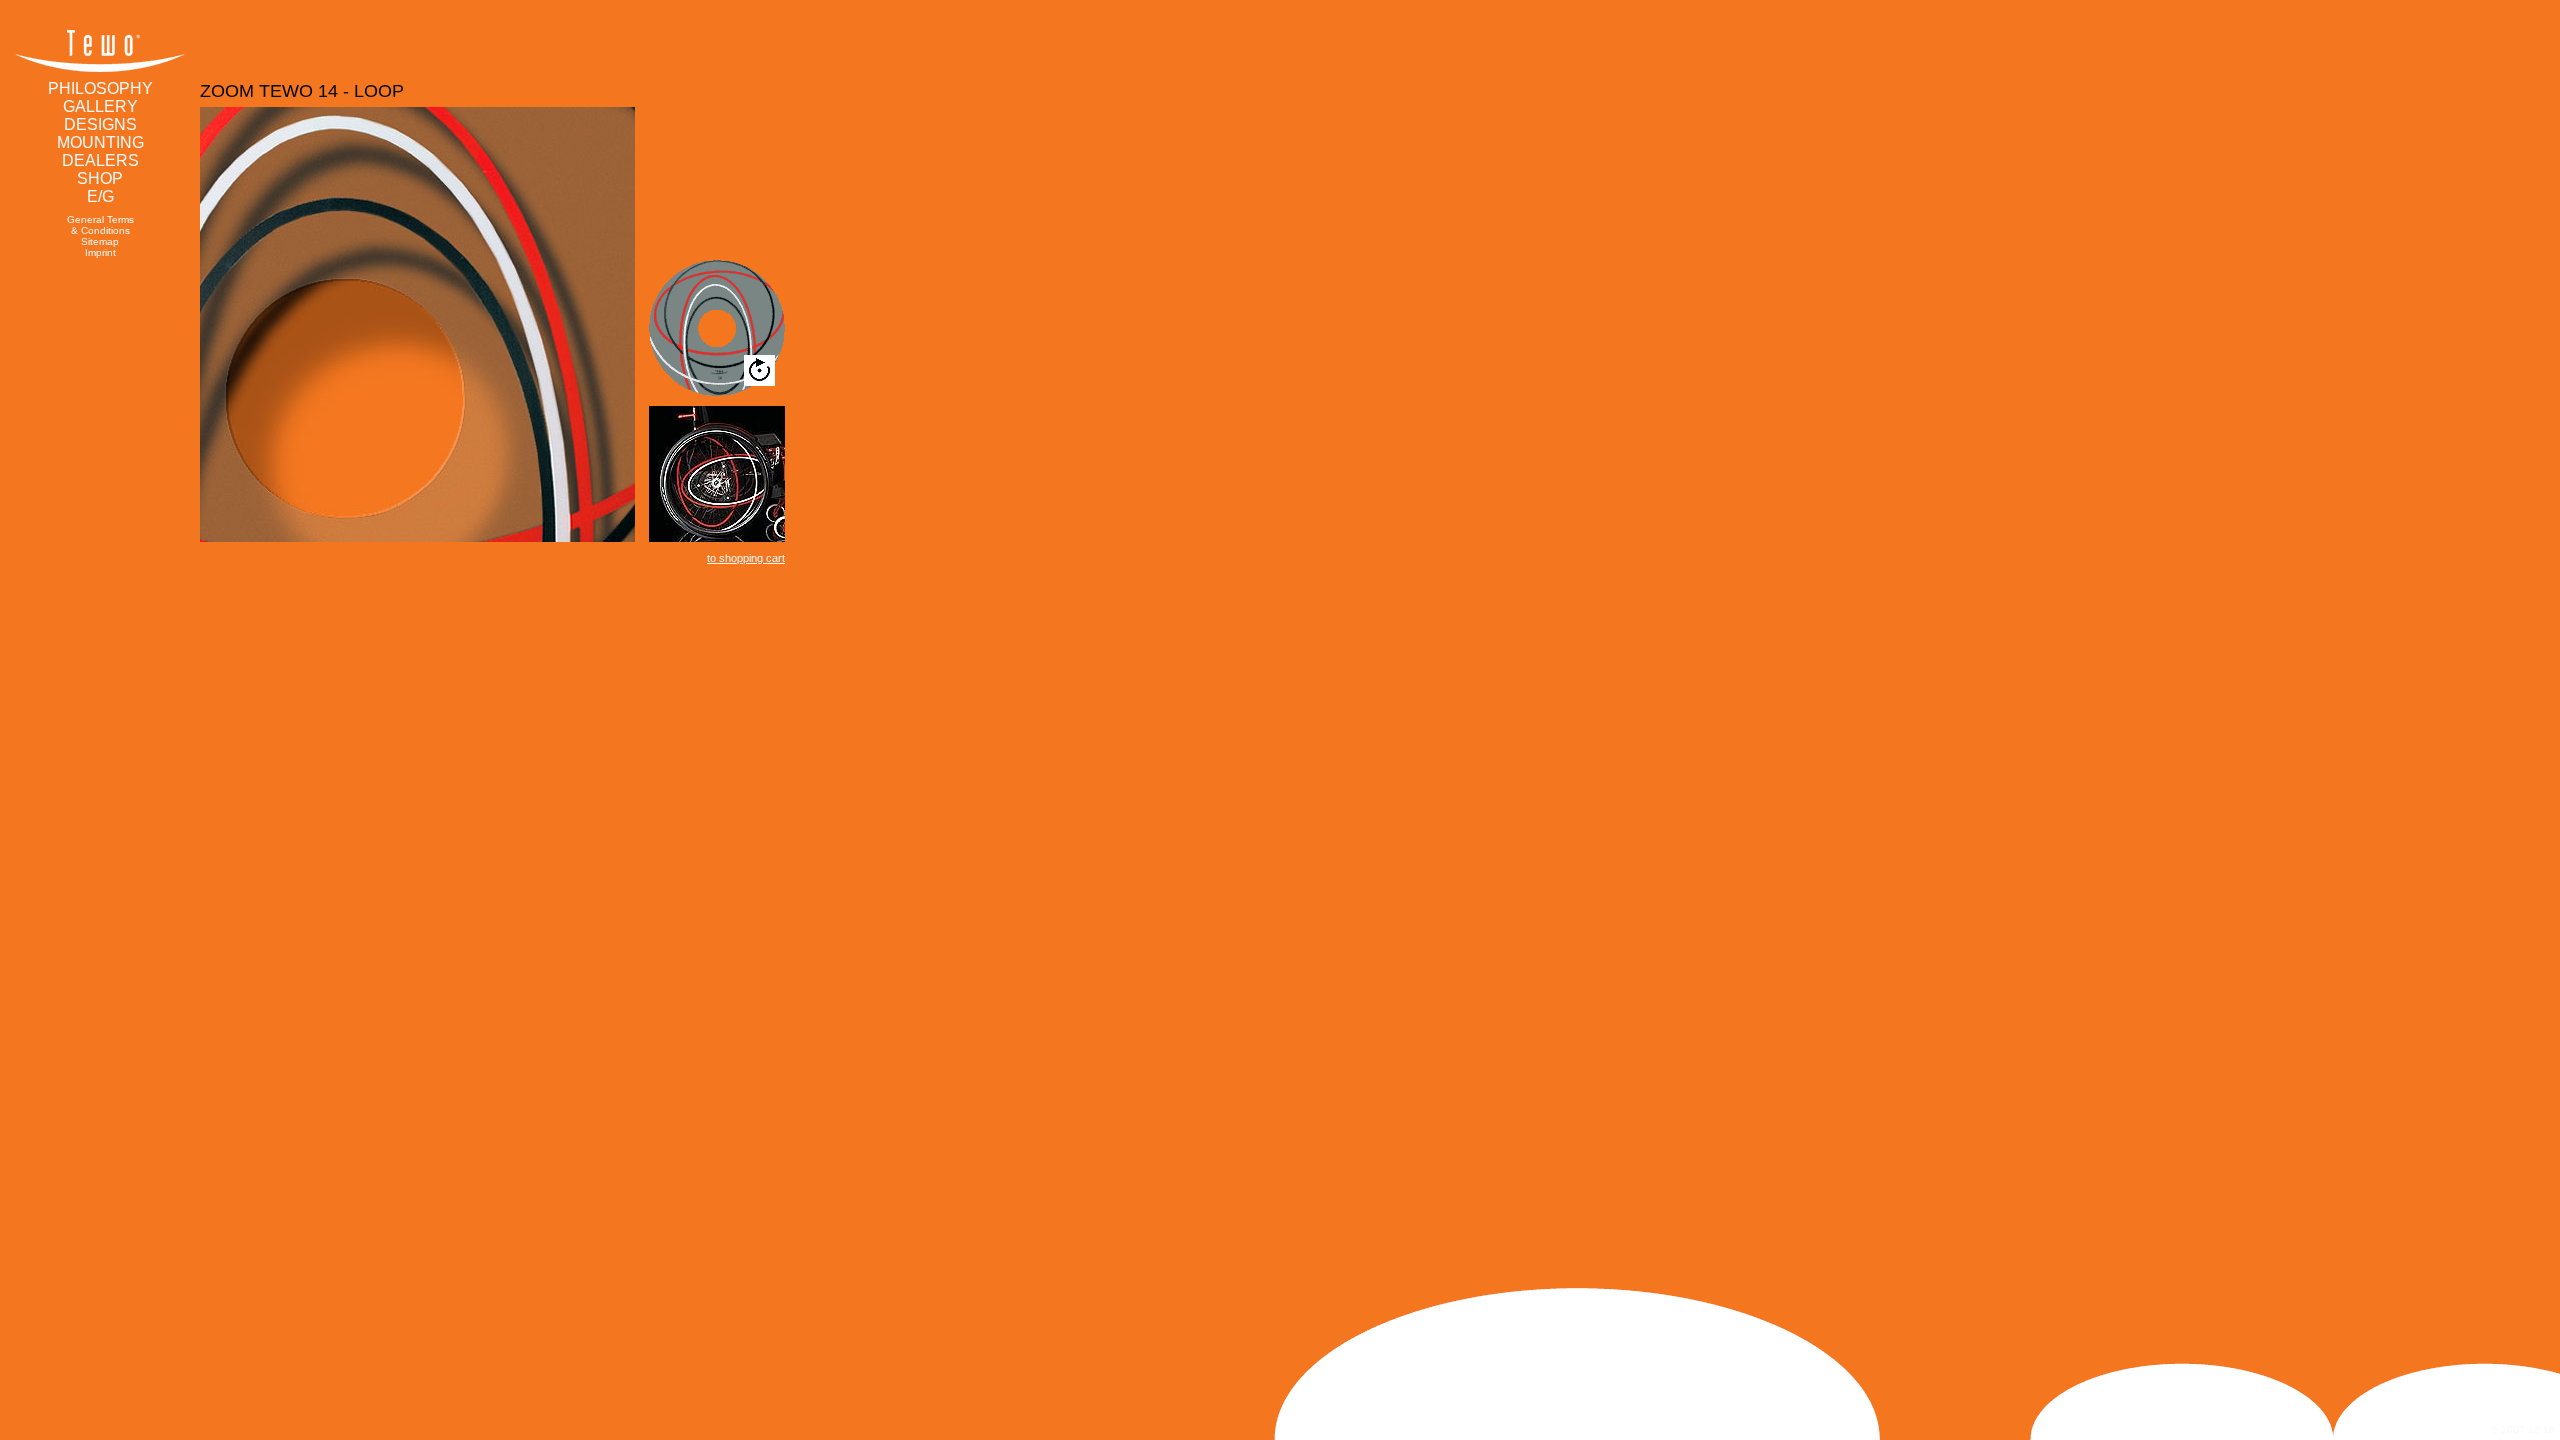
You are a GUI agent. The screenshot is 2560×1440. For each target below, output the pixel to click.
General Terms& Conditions (100, 225)
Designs (100, 124)
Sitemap (100, 241)
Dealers (100, 160)
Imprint (100, 252)
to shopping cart (746, 558)
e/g (100, 196)
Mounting (100, 142)
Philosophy (100, 88)
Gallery (100, 106)
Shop (100, 178)
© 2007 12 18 (2523, 1429)
